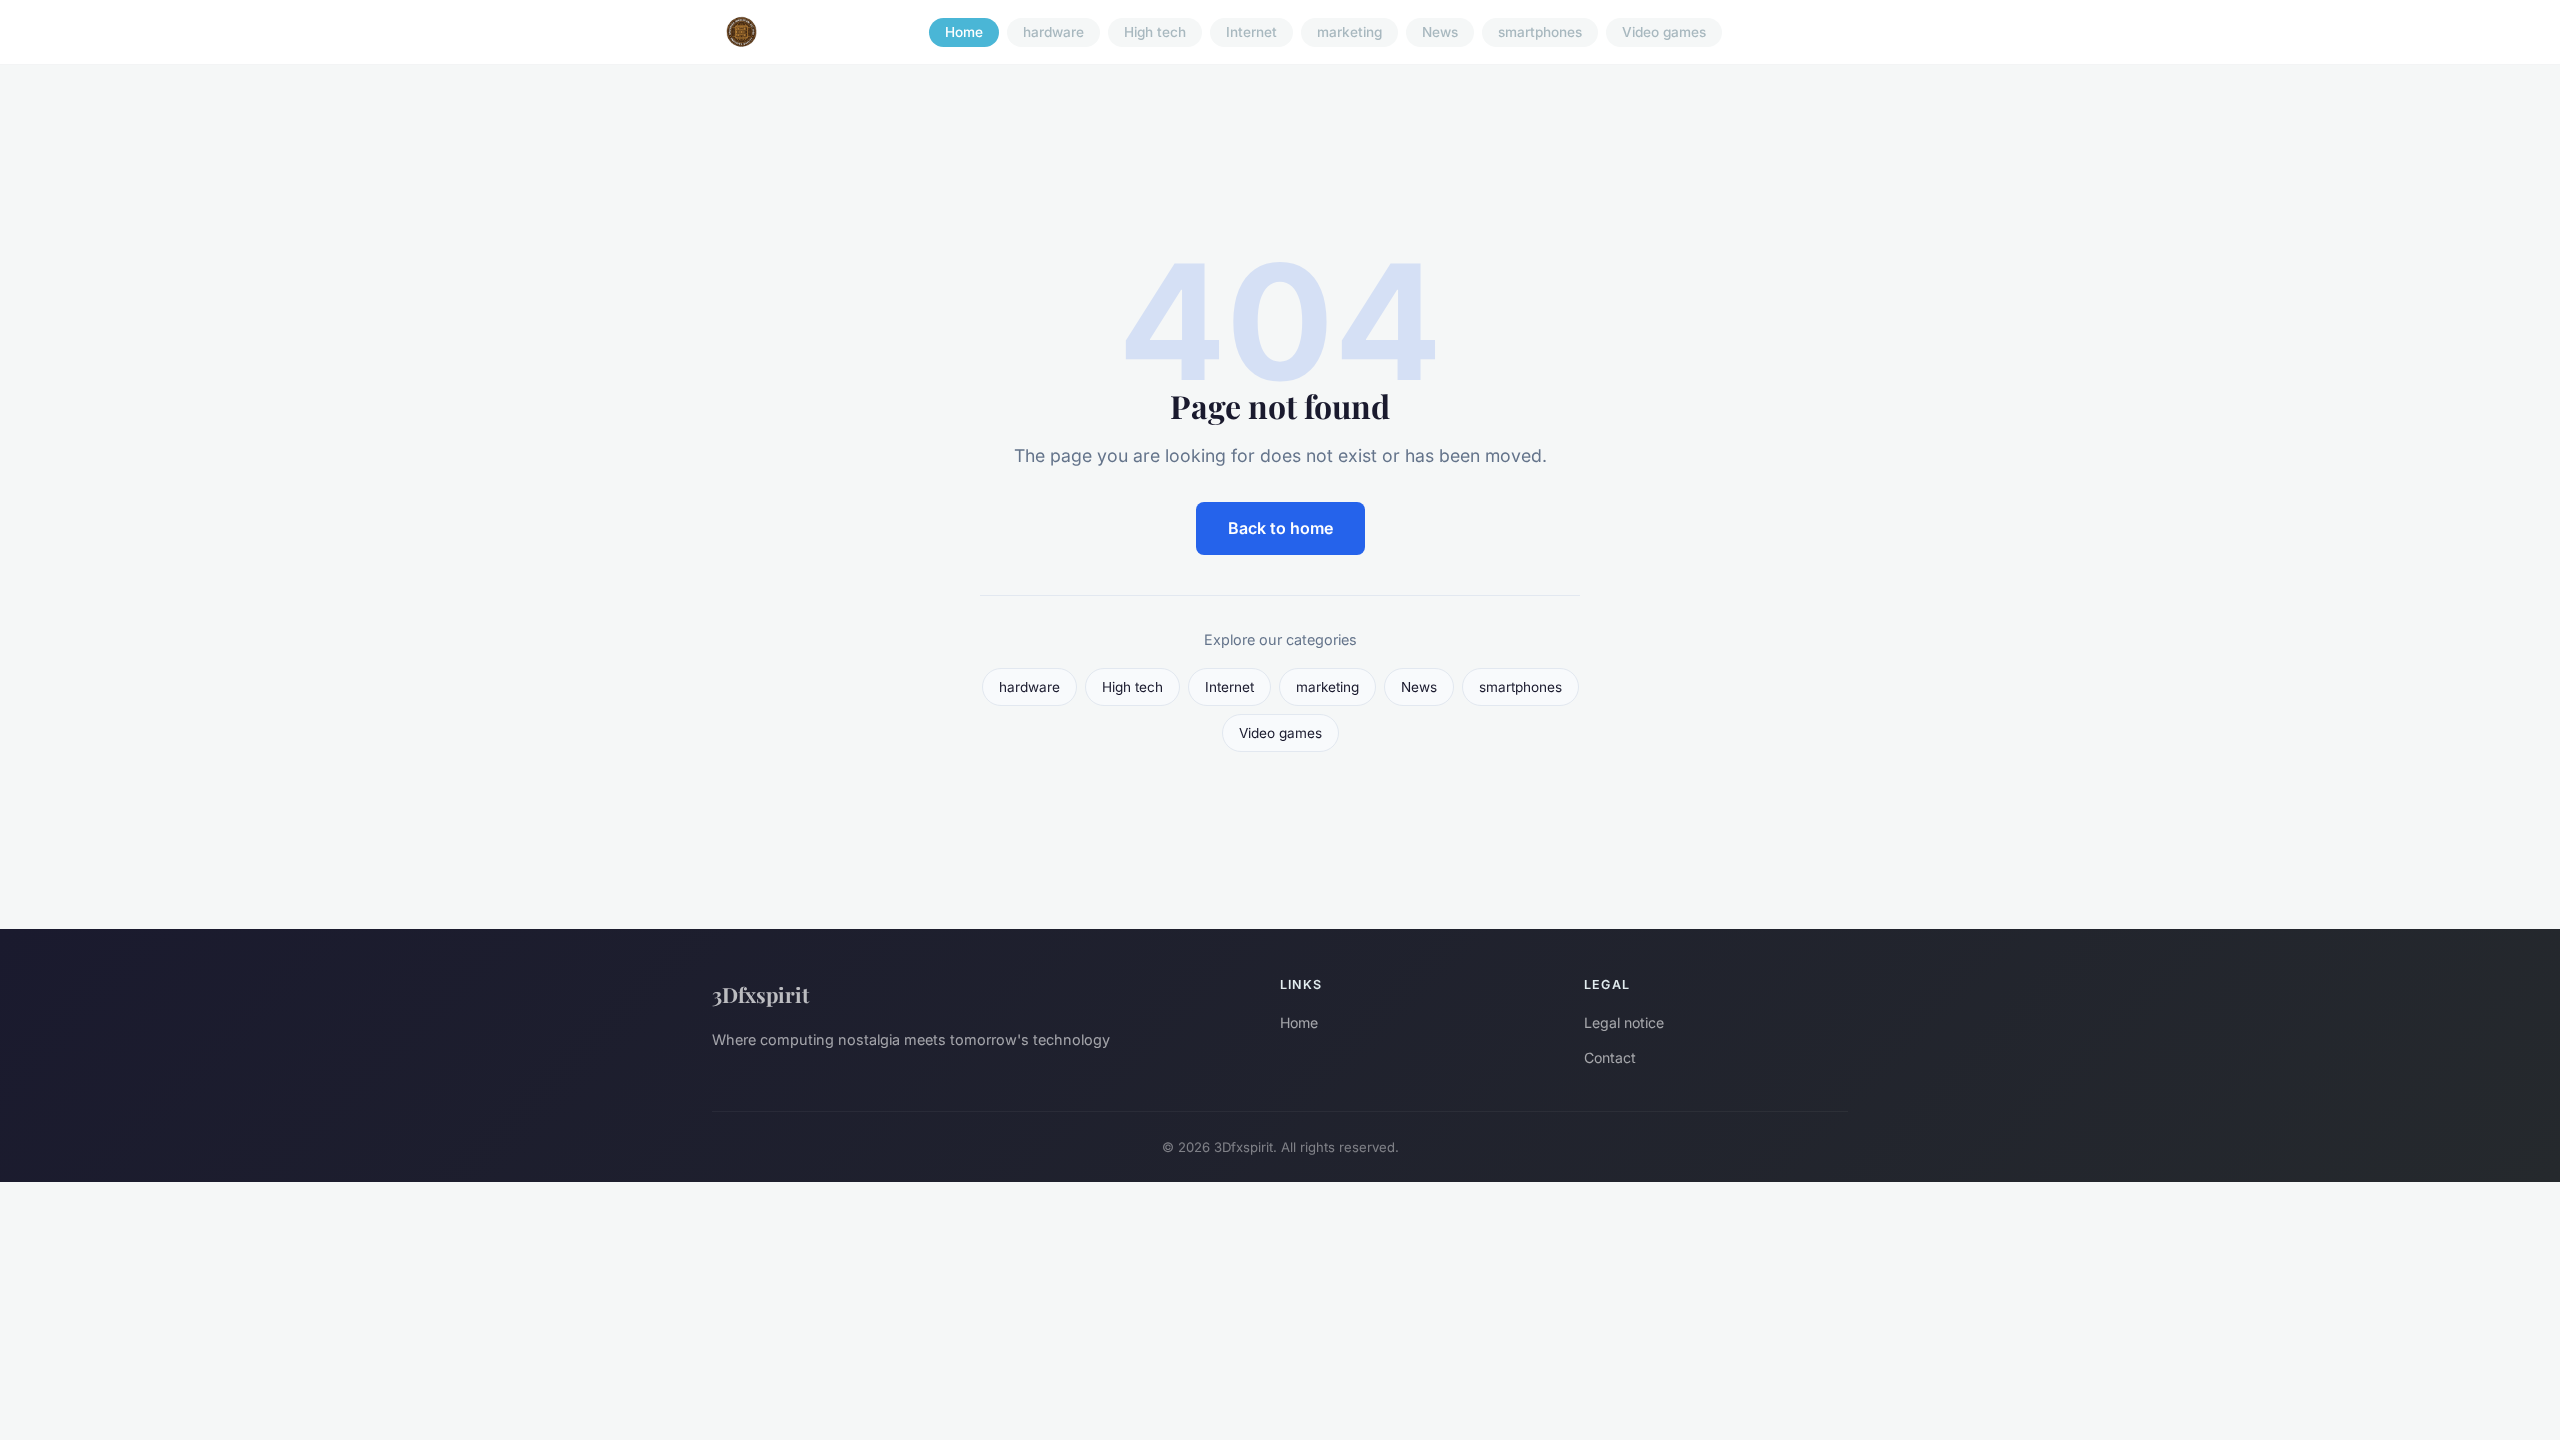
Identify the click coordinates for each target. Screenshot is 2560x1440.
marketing (1349, 32)
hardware (1053, 32)
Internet (1251, 32)
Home (964, 32)
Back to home (1280, 528)
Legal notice (1624, 1022)
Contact (1610, 1057)
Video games (1664, 32)
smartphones (1540, 32)
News (1440, 32)
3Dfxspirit (760, 994)
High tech (1155, 32)
